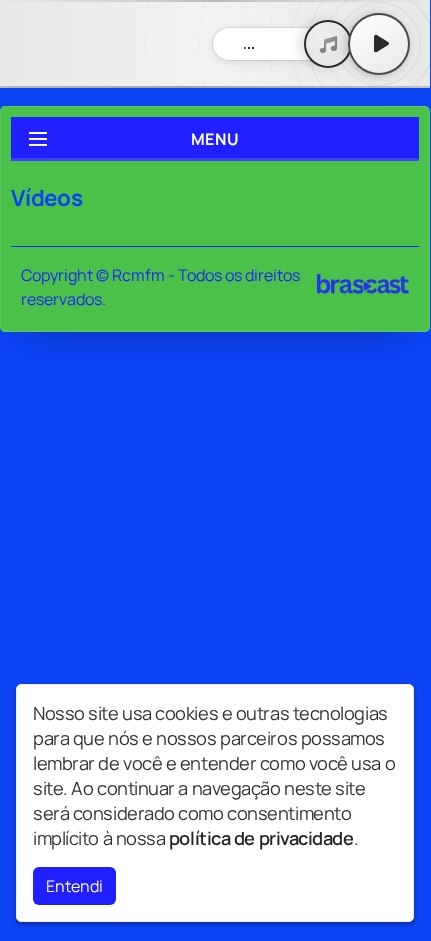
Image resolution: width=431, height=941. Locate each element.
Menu (215, 139)
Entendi (74, 886)
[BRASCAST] (363, 284)
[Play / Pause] (379, 44)
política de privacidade (261, 838)
